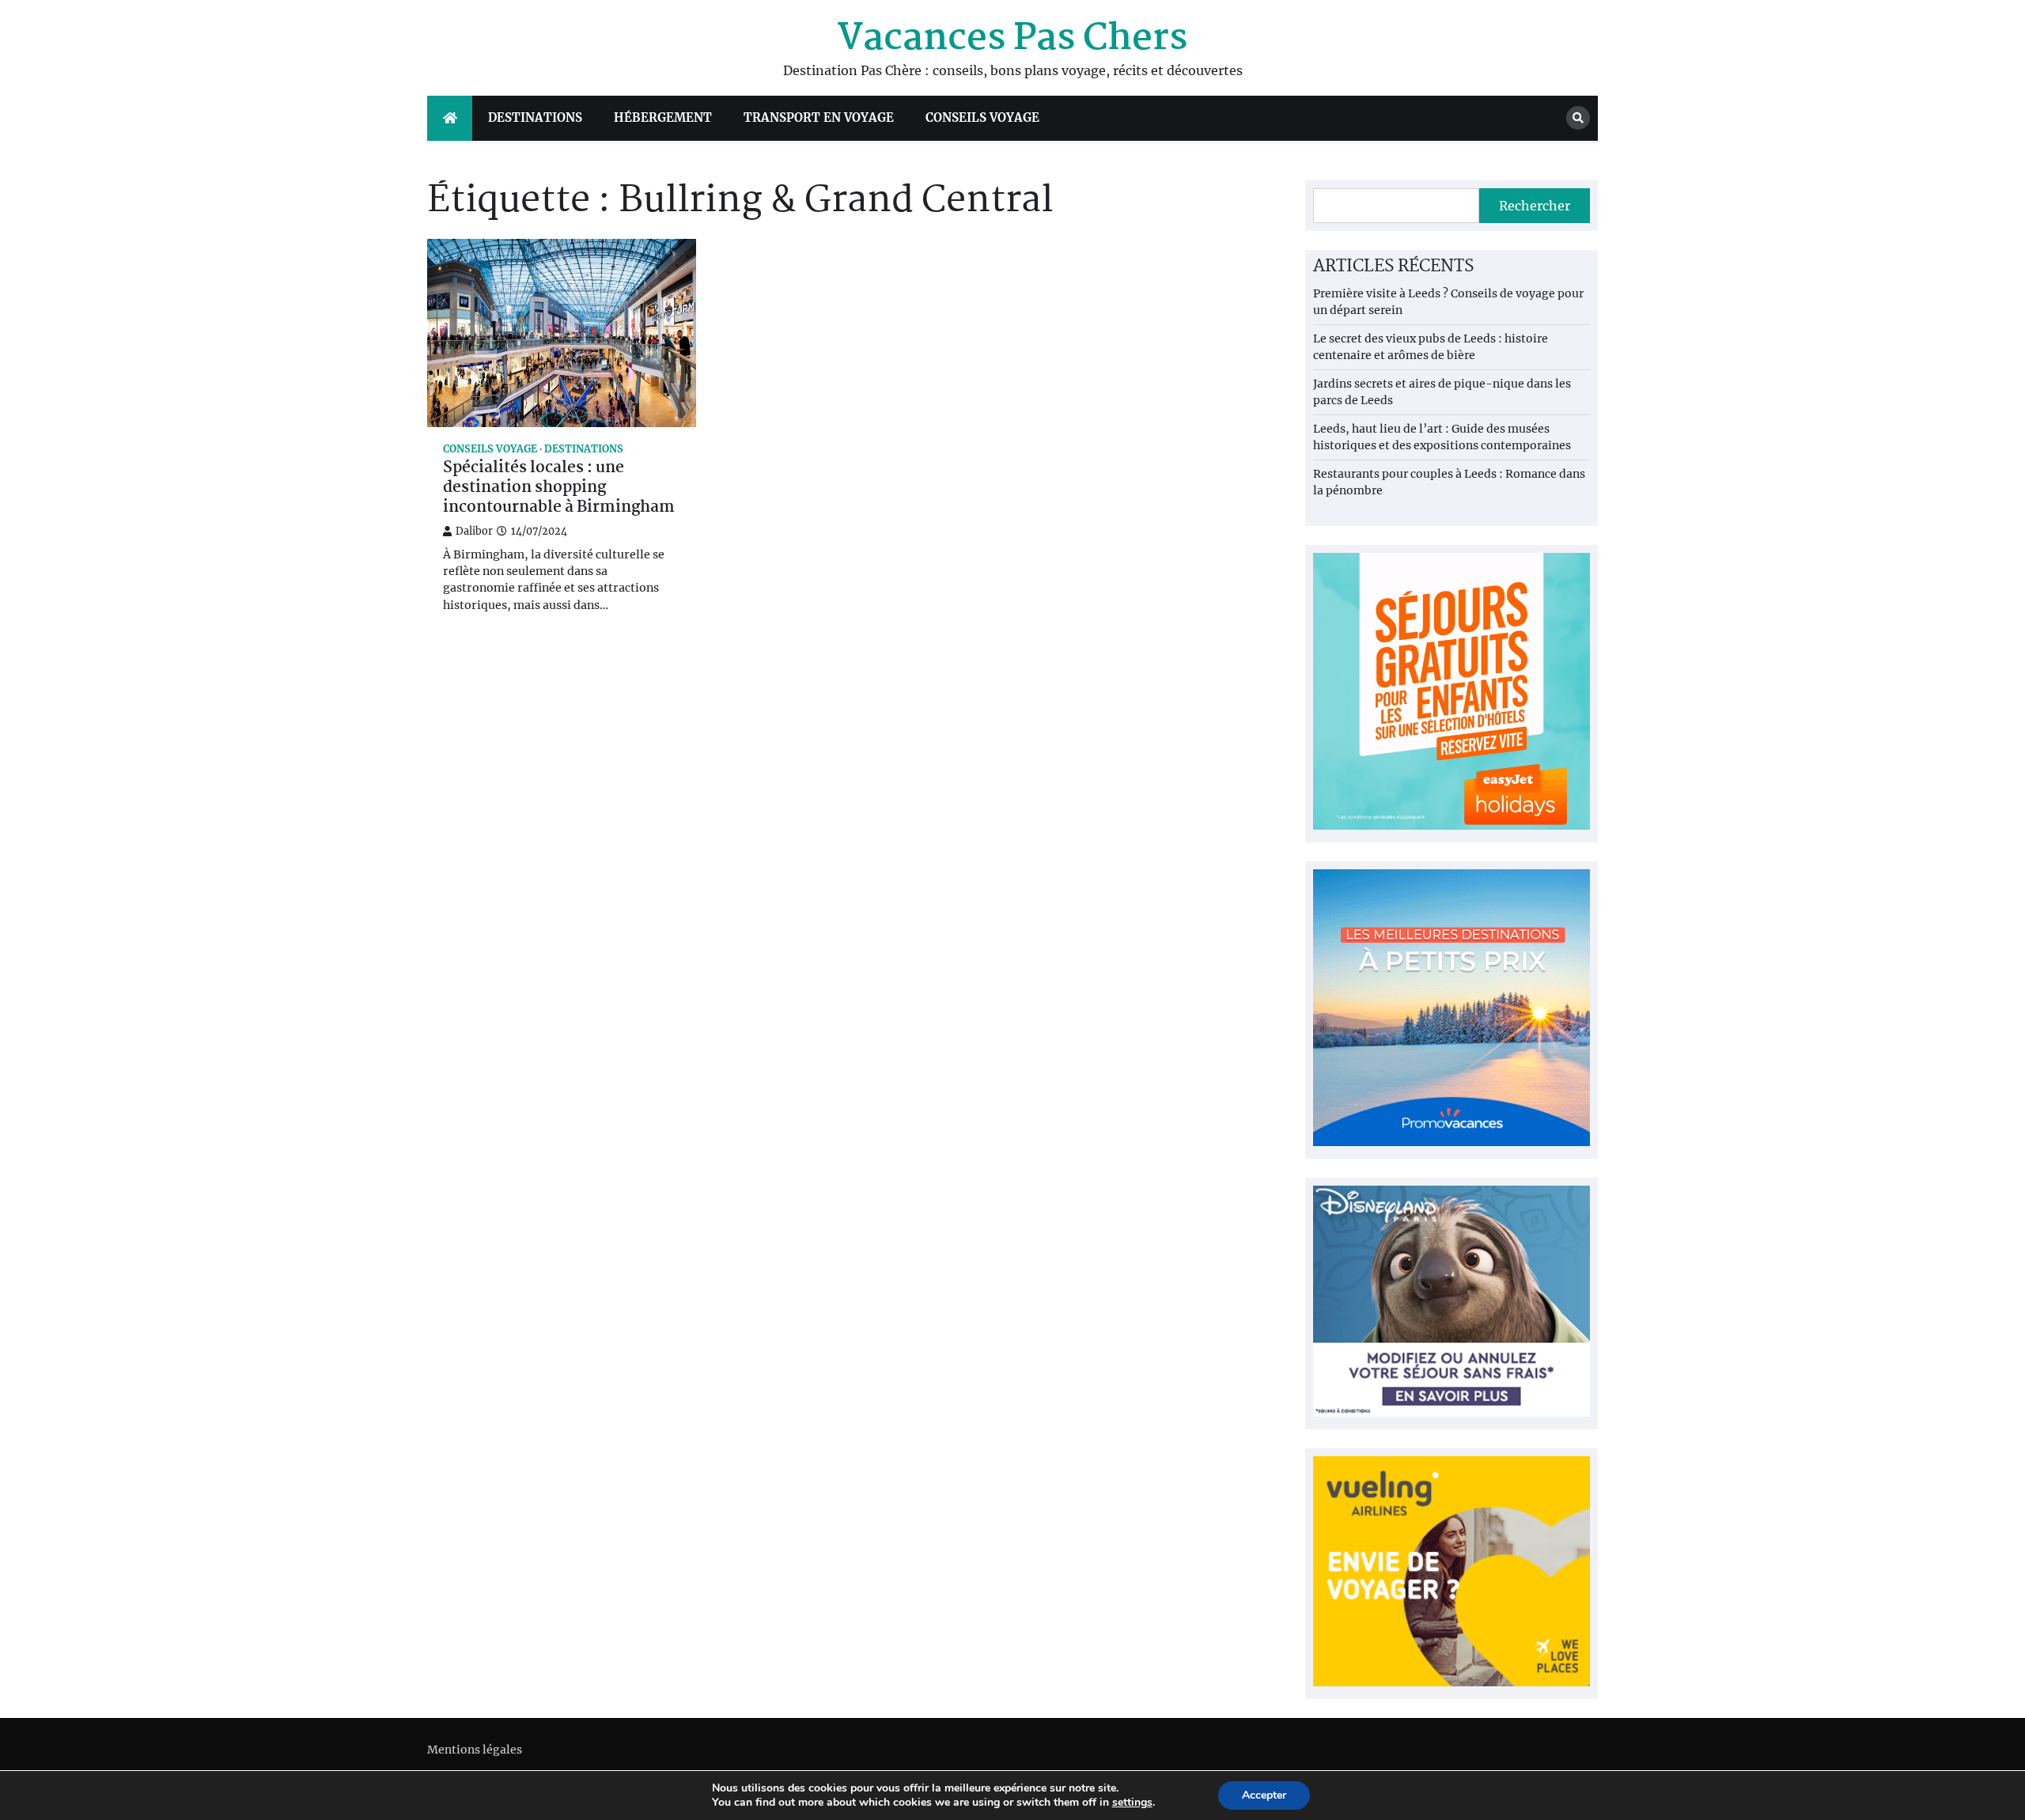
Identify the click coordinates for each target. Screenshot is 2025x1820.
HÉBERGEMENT (663, 117)
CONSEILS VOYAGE (982, 117)
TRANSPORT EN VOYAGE (819, 117)
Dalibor (474, 531)
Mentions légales (475, 1750)
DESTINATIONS (535, 117)
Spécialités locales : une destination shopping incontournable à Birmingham (559, 488)
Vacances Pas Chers (1012, 39)
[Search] (1578, 118)
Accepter (1264, 1795)
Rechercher (1535, 206)
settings (1132, 1803)
